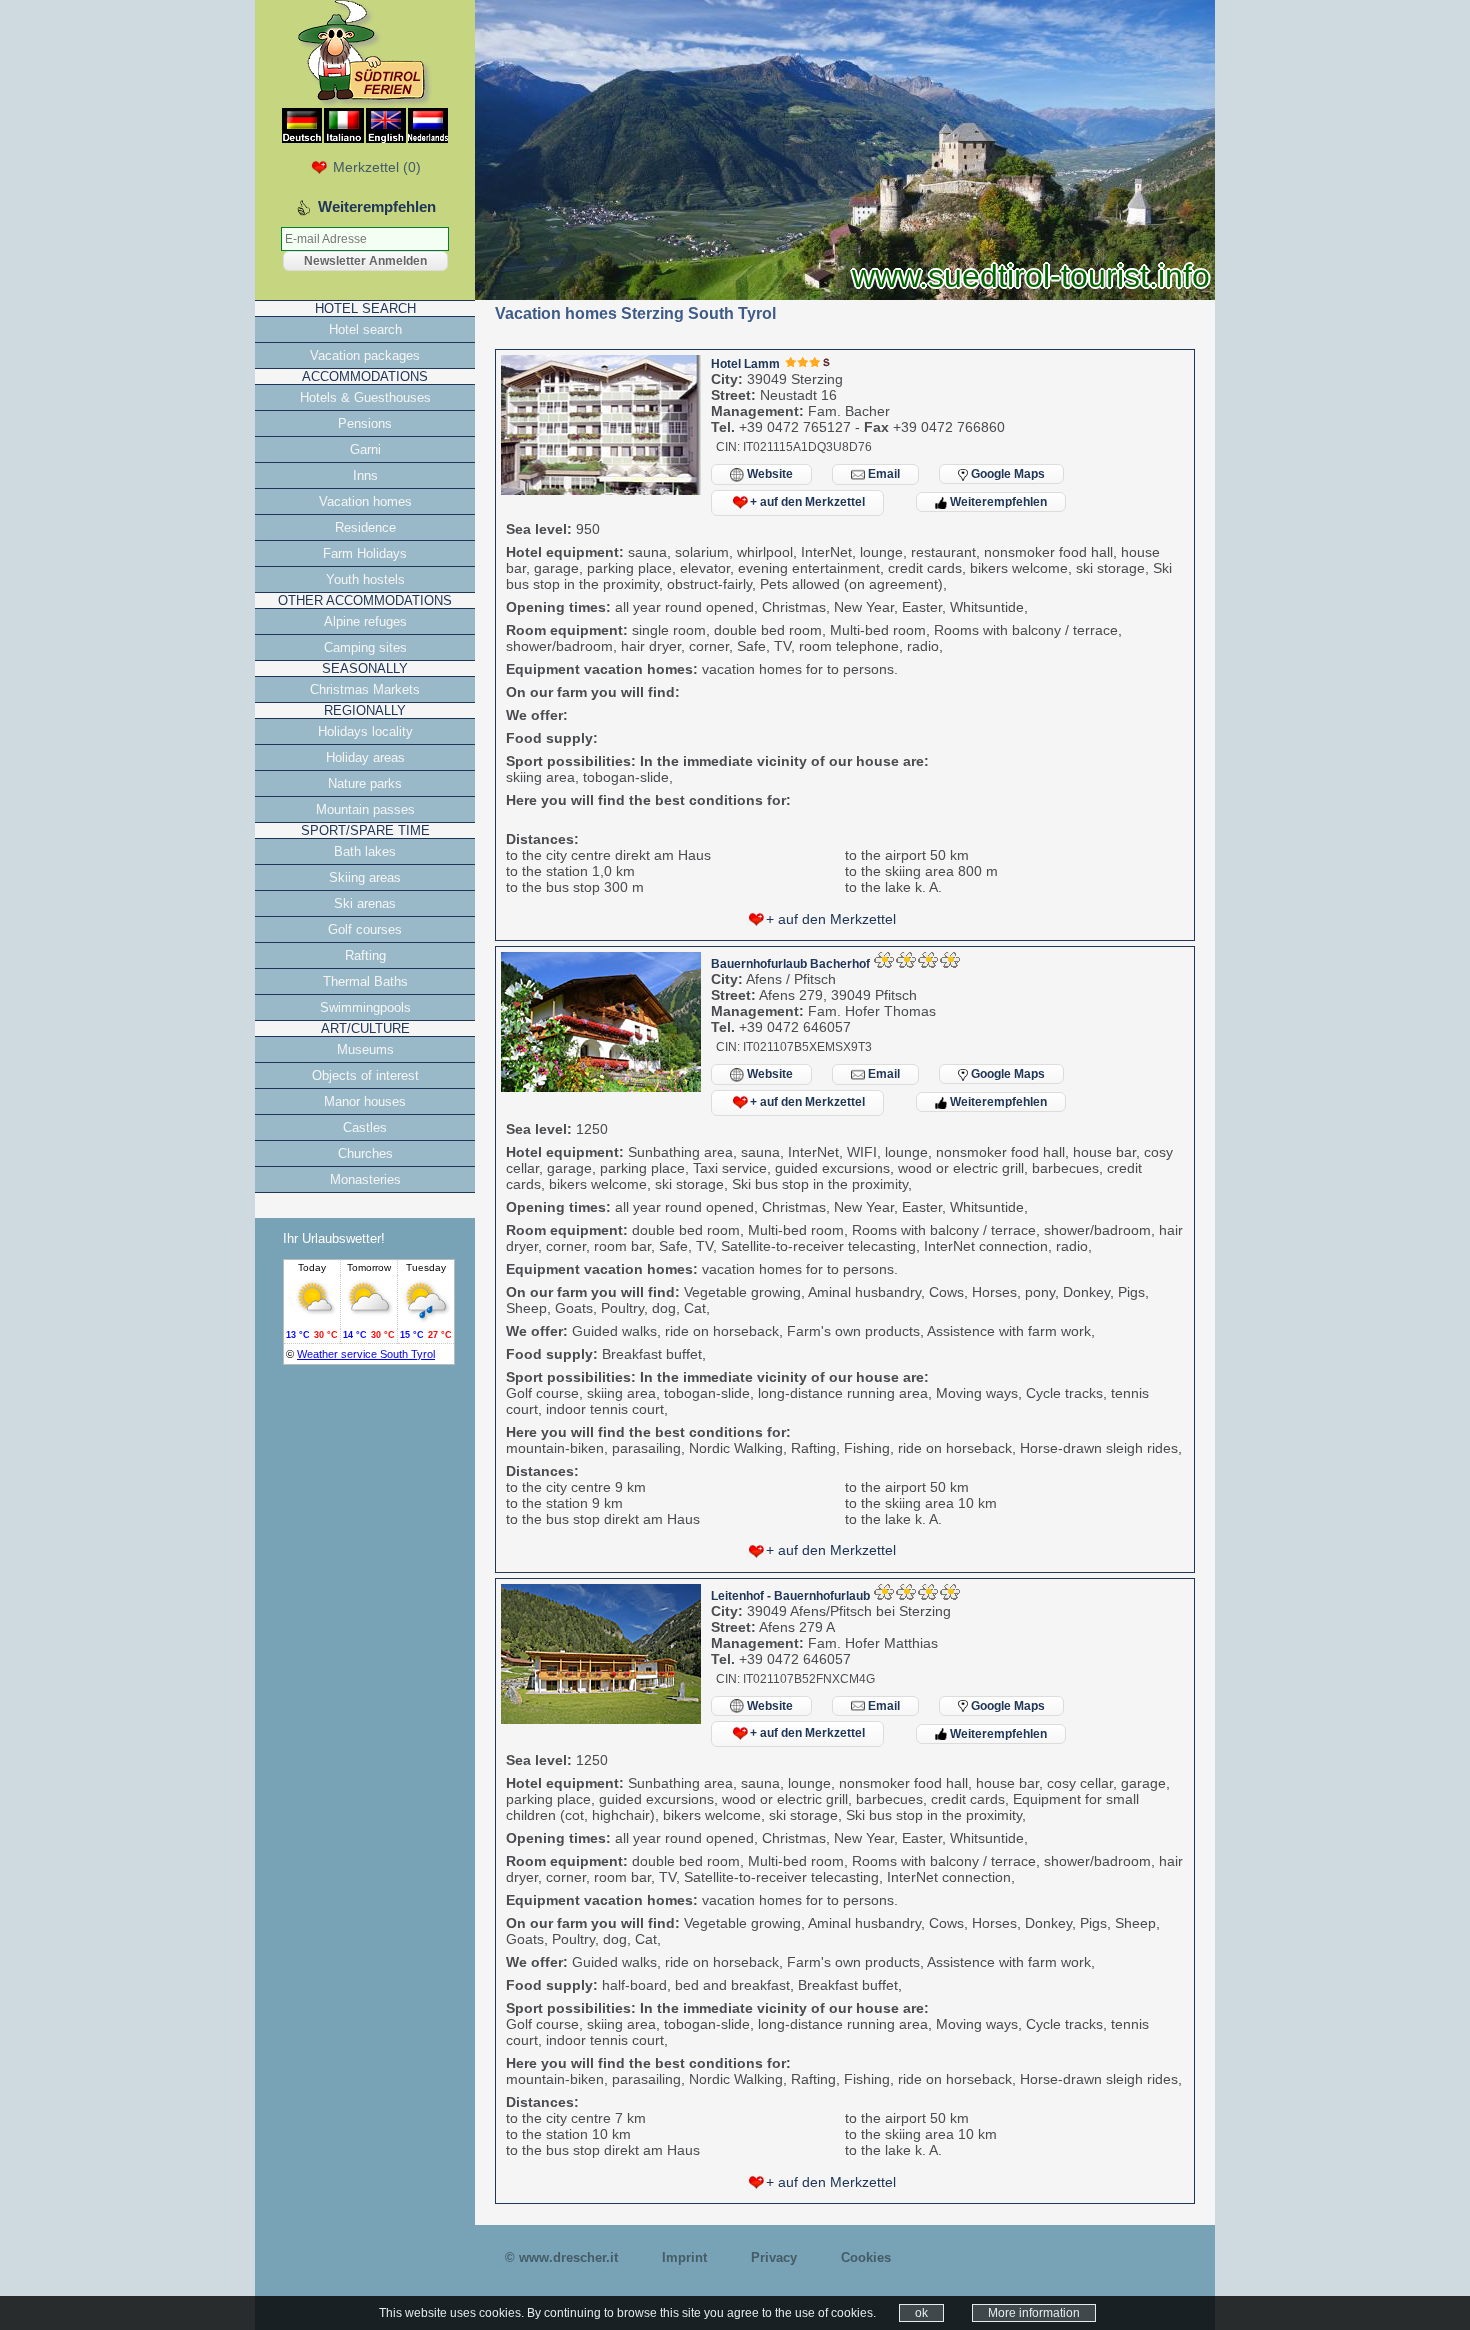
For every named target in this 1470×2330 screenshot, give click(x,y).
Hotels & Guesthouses (365, 397)
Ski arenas (365, 903)
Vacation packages (365, 355)
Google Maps (1006, 474)
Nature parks (365, 783)
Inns (365, 475)
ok (921, 2313)
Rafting (365, 955)
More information (1034, 2313)
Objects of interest (365, 1075)
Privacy (774, 2257)
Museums (365, 1049)
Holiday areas (365, 757)
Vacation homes (365, 501)
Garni (365, 449)
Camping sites (365, 647)
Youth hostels (365, 579)
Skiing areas (365, 877)
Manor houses (365, 1101)
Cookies (866, 2257)
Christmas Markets (365, 689)
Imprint (684, 2257)
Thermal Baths (365, 981)
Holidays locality (365, 731)
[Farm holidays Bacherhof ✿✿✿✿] (601, 1087)
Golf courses (365, 929)
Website (768, 474)
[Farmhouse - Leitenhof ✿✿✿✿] (601, 1719)
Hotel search (365, 329)
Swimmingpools (365, 1007)
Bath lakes (365, 851)
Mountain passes (365, 809)
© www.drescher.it (561, 2257)
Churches (365, 1153)
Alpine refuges (365, 621)
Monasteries (365, 1179)
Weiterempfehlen (997, 502)
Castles (365, 1127)
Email (882, 474)
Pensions (365, 423)
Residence (365, 527)
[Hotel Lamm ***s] (601, 490)
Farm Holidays (365, 553)
